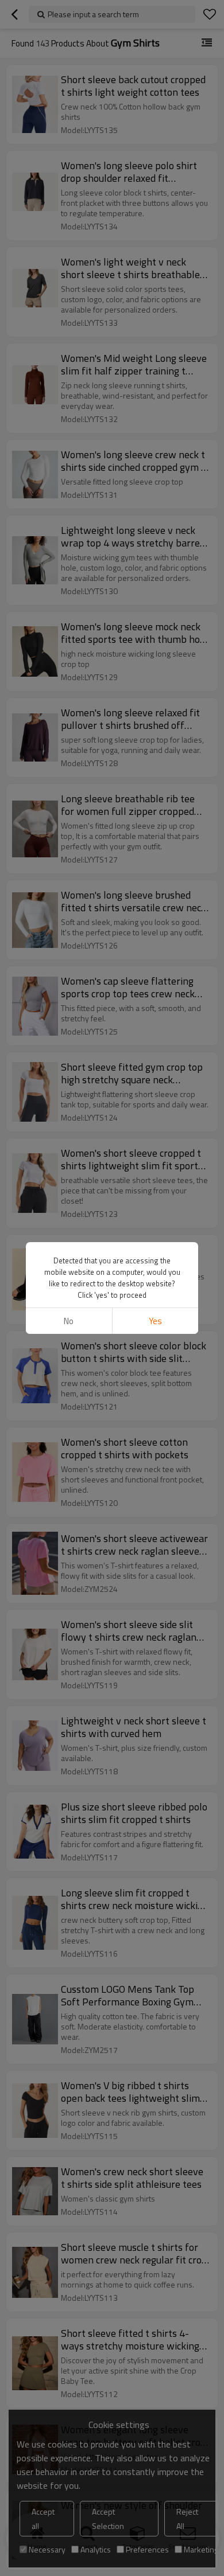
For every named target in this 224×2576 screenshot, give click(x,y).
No (69, 1321)
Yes (155, 1321)
